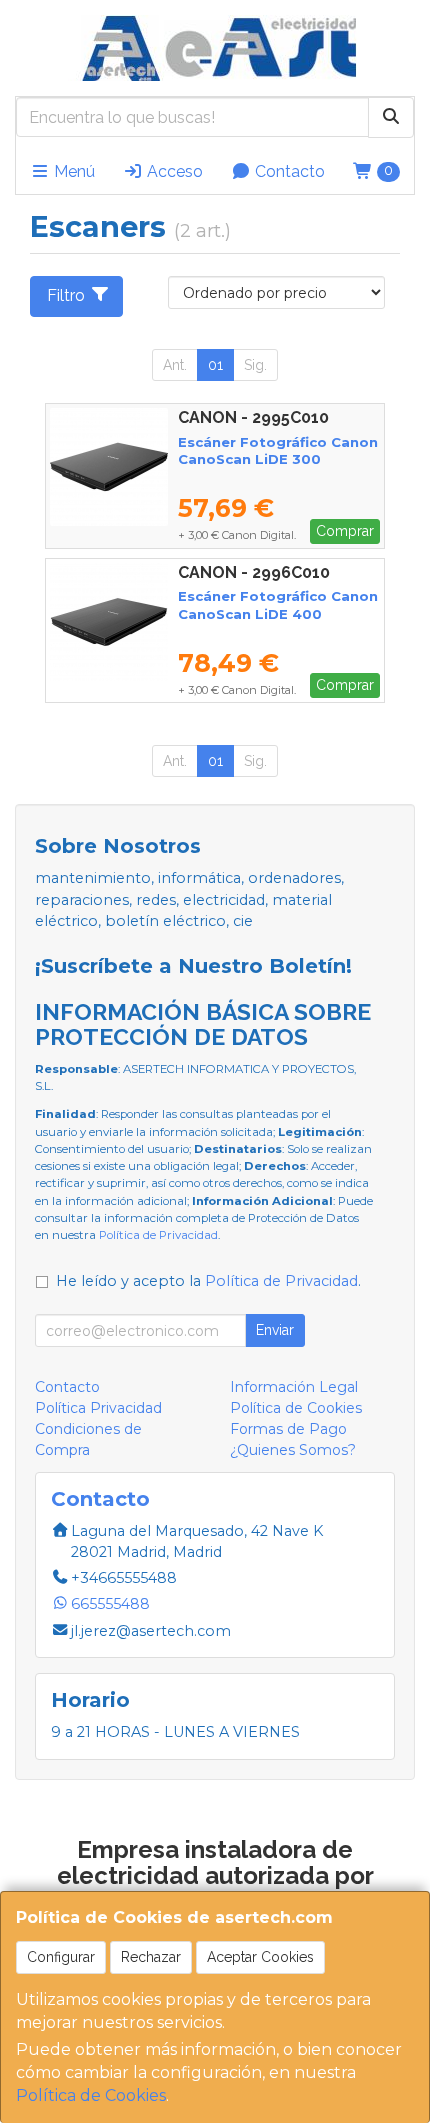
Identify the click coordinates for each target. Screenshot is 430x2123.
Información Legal (294, 1387)
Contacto (288, 171)
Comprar (345, 531)
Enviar (275, 1330)
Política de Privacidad (158, 1235)
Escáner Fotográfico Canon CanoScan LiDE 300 (278, 450)
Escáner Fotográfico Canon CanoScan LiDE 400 (278, 604)
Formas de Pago (288, 1429)
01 (215, 365)
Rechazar (151, 1957)
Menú (72, 171)
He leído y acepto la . (208, 1281)
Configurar (61, 1957)
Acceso (173, 171)
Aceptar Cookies (260, 1957)
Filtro (66, 295)
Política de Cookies (91, 2095)
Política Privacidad (98, 1408)
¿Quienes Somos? (293, 1450)
